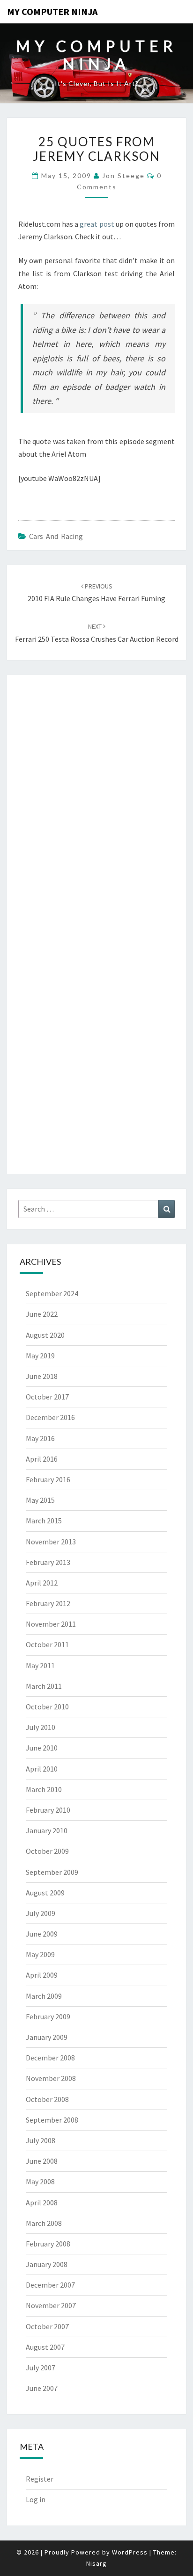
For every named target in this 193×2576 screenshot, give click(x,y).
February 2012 (48, 1603)
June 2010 (42, 1748)
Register (40, 2479)
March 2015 (44, 1521)
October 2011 (47, 1644)
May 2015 (40, 1500)
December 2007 (50, 2285)
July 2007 (41, 2368)
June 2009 (42, 1934)
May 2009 (40, 1954)
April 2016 (42, 1459)
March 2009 (44, 1996)
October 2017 (47, 1397)
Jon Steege (123, 176)
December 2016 (50, 1417)
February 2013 (48, 1562)
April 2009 (42, 1975)
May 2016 (40, 1438)
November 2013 (51, 1542)
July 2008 (41, 2140)
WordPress (130, 2552)
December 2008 (50, 2058)
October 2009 (47, 1851)
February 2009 (48, 2016)
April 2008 (42, 2203)
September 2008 (52, 2120)
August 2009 (45, 1893)
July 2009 (41, 1913)
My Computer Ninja (52, 11)
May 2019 (40, 1356)
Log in (36, 2499)
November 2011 (51, 1624)
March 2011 (44, 1686)
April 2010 (42, 1769)
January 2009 (47, 2037)
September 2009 (52, 1872)
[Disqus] (96, 801)
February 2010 (48, 1810)
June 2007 (42, 2388)
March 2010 (44, 1789)
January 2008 (47, 2264)
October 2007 (47, 2326)
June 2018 (42, 1376)
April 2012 (42, 1583)
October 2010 (47, 1707)
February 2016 (48, 1479)
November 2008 (51, 2078)
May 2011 (40, 1665)
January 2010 (47, 1830)
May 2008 (40, 2181)
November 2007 (51, 2305)
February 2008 (48, 2244)
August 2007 (45, 2347)
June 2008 (42, 2161)
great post (97, 224)
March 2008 (44, 2223)
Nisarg (96, 2563)
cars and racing (56, 536)
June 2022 (42, 1314)
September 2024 (52, 1293)
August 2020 (45, 1335)
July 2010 (41, 1727)
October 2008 (47, 2099)
